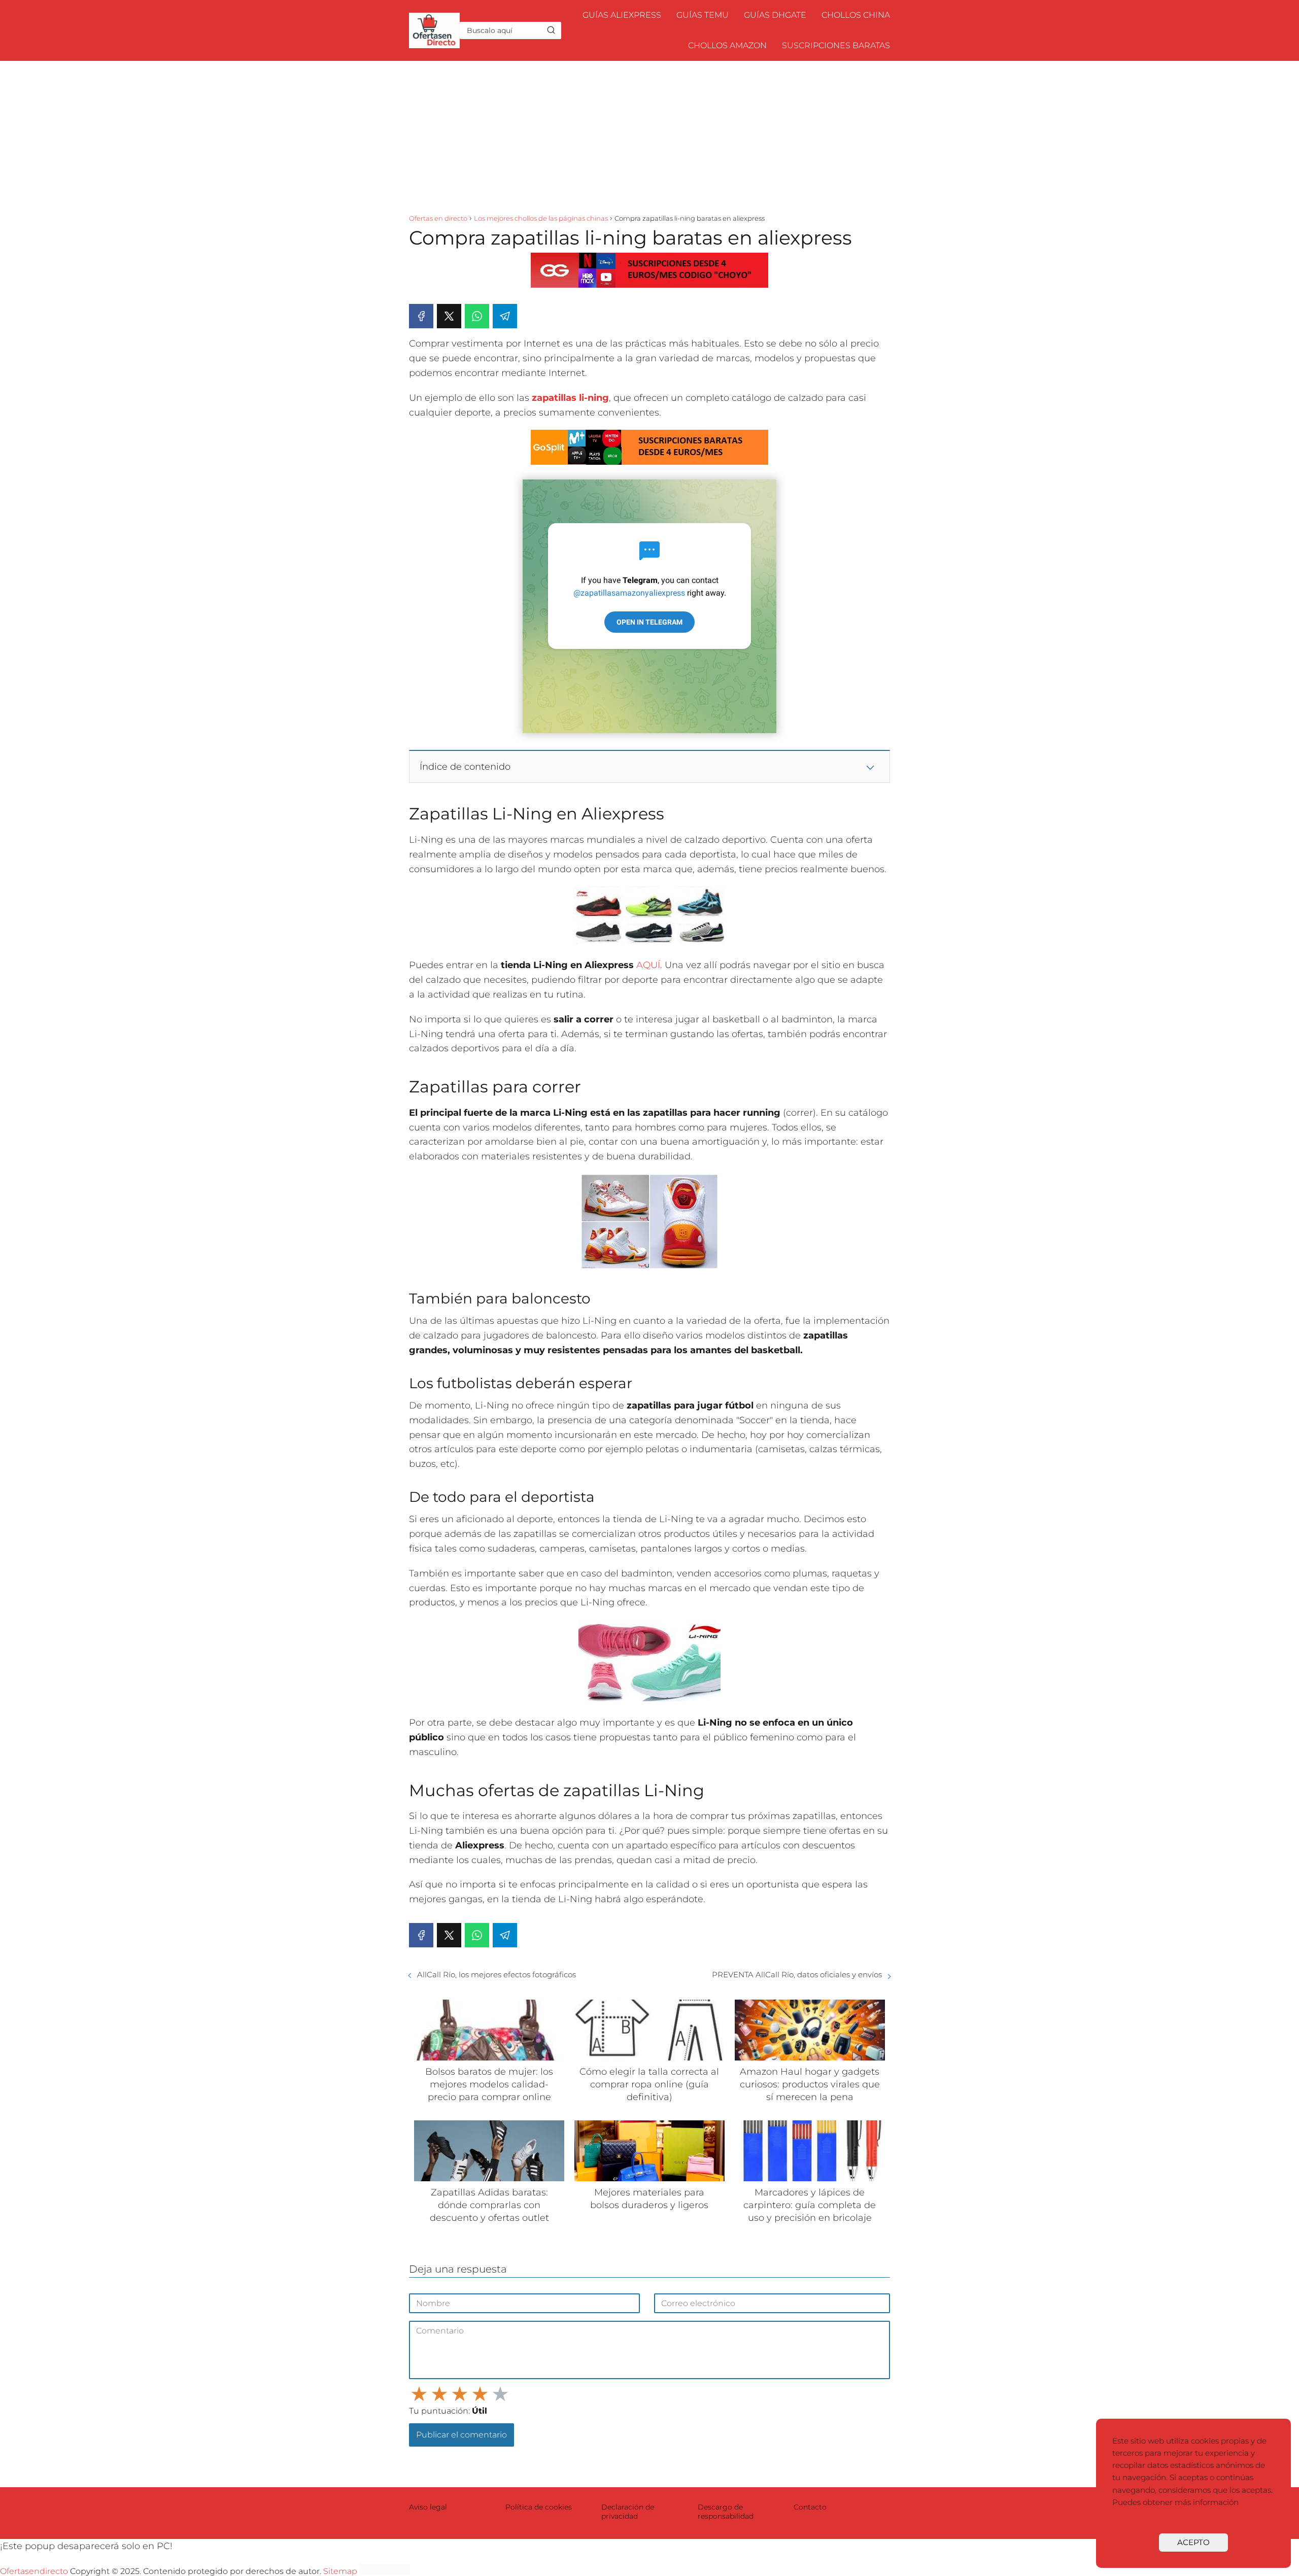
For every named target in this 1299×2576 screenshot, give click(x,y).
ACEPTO (1193, 2542)
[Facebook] (421, 316)
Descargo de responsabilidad (726, 2512)
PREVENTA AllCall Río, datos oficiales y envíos (797, 1974)
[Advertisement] (649, 137)
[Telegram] (505, 316)
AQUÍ (648, 965)
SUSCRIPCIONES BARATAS (836, 45)
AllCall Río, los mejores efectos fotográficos (497, 1974)
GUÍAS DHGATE (775, 15)
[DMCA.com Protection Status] (385, 2571)
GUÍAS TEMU (703, 15)
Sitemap (340, 2571)
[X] (449, 316)
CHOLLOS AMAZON (727, 45)
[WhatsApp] (477, 316)
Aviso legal (428, 2507)
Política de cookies (539, 2507)
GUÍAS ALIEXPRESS (622, 15)
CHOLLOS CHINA (856, 15)
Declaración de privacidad (628, 2512)
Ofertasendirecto (34, 2571)
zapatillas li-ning (570, 398)
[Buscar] (551, 30)
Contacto (810, 2507)
